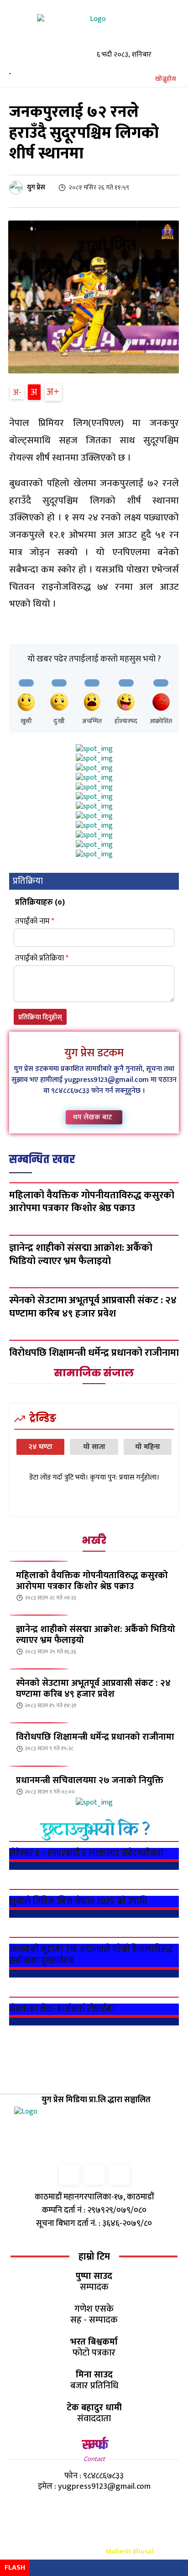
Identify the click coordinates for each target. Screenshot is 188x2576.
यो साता (94, 1447)
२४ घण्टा (40, 1447)
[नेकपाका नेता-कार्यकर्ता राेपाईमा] (94, 1997)
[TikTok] (94, 2175)
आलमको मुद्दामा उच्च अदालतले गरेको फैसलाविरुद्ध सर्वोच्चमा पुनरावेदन (91, 1955)
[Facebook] (69, 2175)
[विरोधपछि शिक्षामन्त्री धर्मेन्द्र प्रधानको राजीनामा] (39, 1723)
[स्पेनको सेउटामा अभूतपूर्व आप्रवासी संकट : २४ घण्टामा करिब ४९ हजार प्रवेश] (39, 1669)
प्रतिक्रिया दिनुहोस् (40, 1017)
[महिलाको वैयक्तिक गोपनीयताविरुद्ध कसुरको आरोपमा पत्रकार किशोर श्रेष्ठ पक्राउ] (94, 1183)
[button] (161, 79)
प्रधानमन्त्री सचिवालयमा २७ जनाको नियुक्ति (90, 1780)
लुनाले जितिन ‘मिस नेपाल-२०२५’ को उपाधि (78, 1901)
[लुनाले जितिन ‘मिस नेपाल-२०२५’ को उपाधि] (94, 1889)
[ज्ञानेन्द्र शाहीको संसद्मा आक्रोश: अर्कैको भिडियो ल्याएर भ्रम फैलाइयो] (39, 1615)
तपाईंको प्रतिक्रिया (42, 958)
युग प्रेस (36, 187)
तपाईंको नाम (35, 921)
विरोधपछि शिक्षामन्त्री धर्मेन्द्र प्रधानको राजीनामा (95, 1737)
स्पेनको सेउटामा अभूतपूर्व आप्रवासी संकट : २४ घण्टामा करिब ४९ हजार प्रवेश (93, 1689)
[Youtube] (119, 2175)
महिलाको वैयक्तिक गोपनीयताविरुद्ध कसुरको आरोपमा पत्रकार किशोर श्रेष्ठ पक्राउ (92, 1581)
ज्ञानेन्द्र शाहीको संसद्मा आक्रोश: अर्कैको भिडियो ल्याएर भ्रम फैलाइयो (96, 1635)
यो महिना (148, 1447)
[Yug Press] (94, 31)
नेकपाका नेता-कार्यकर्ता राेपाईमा (62, 2009)
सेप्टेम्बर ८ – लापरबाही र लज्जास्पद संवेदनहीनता (86, 1853)
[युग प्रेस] (17, 188)
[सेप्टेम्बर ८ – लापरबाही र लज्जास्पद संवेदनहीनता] (94, 1841)
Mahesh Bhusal (130, 2552)
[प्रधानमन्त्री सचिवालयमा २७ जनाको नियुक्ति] (39, 1766)
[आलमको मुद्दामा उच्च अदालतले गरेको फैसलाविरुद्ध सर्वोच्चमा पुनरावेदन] (94, 1937)
